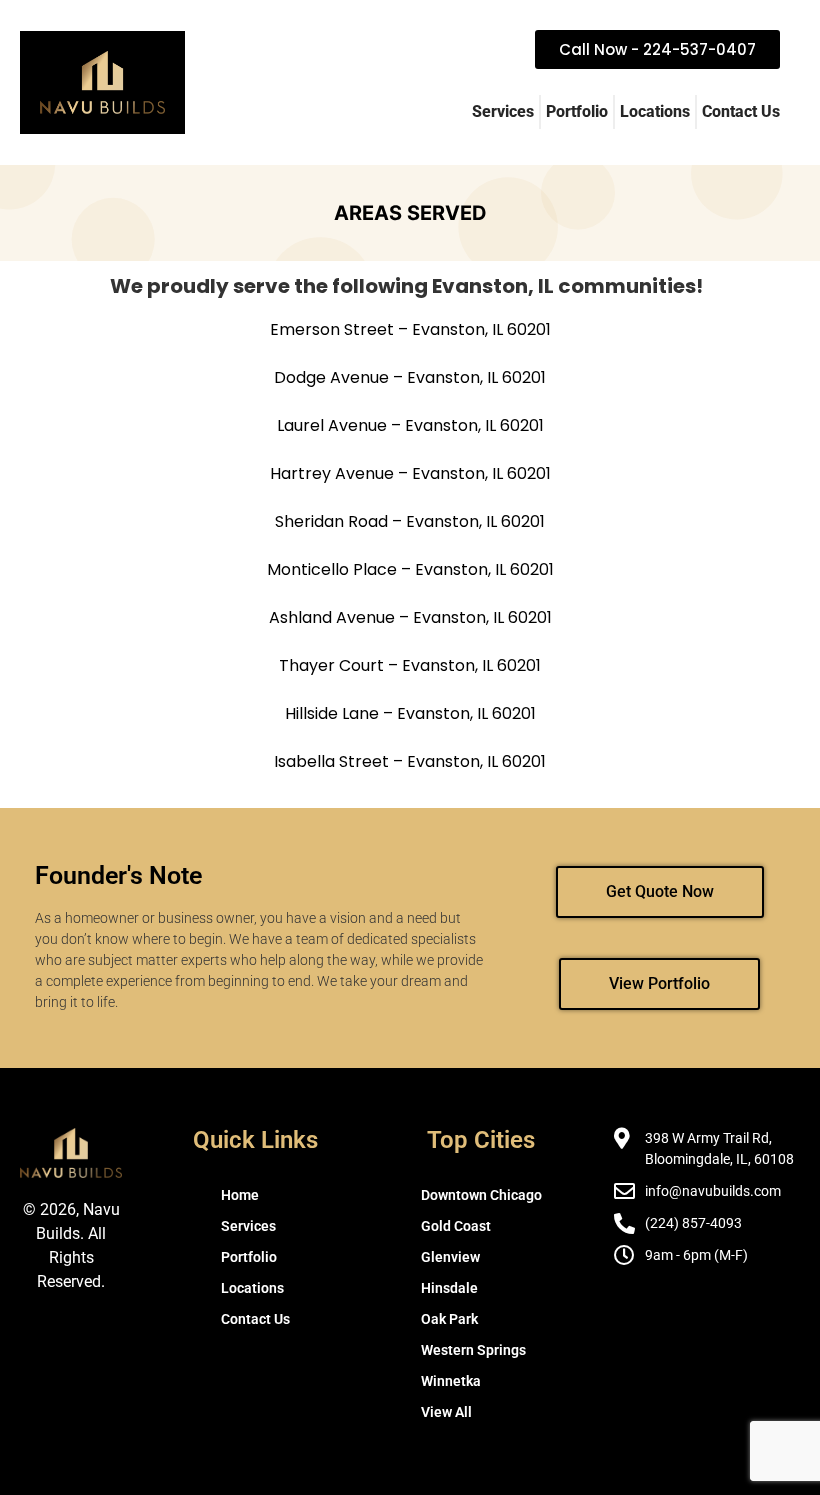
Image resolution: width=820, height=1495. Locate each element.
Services (503, 111)
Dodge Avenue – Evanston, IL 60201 (410, 377)
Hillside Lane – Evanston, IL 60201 (410, 713)
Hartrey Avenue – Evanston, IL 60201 (410, 473)
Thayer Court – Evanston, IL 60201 (410, 665)
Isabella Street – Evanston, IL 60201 (410, 761)
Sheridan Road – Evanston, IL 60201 (410, 521)
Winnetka (451, 1381)
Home (240, 1195)
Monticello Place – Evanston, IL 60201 (410, 569)
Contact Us (741, 111)
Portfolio (577, 111)
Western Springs (473, 1350)
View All (446, 1412)
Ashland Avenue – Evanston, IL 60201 (410, 617)
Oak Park (449, 1319)
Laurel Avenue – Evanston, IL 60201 (410, 425)
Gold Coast (456, 1226)
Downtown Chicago (481, 1195)
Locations (655, 111)
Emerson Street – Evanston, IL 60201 (410, 329)
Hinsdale (449, 1288)
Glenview (450, 1257)
